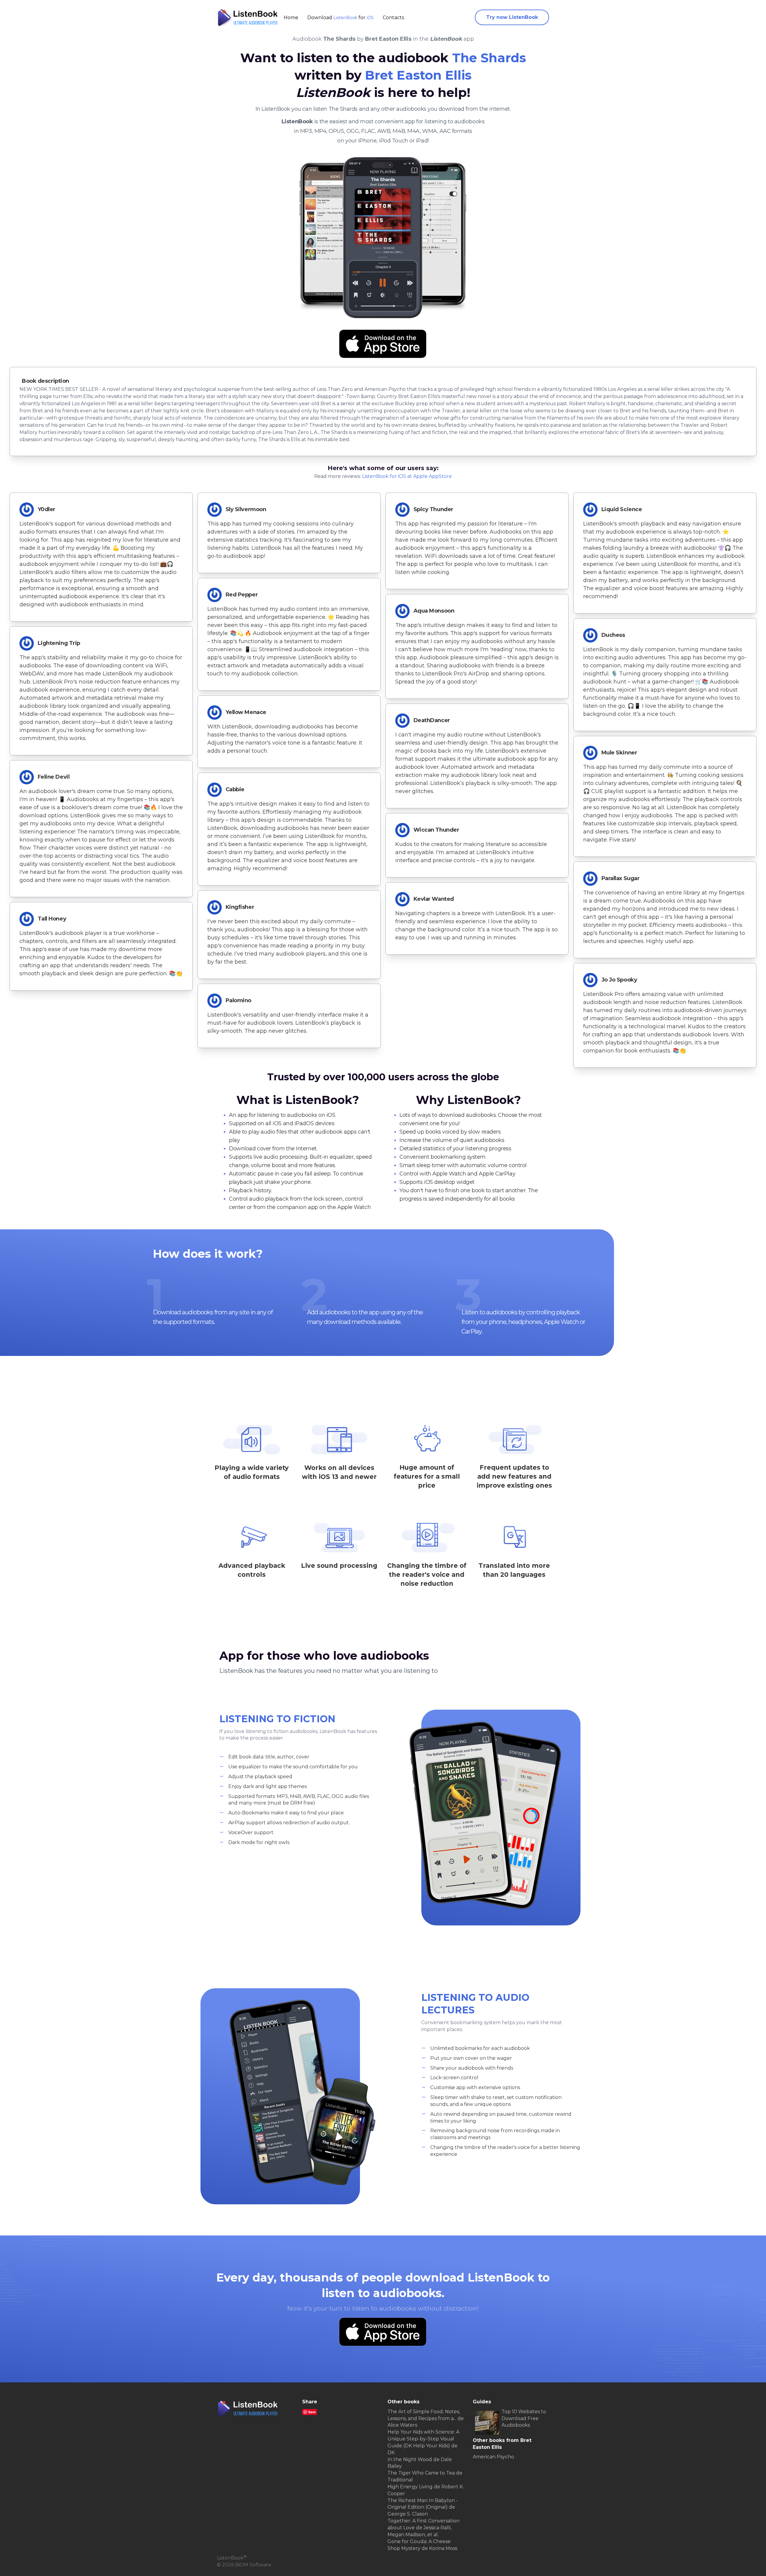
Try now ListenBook (512, 17)
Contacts (393, 18)
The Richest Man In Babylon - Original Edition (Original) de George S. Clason (423, 2507)
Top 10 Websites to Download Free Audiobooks (524, 2418)
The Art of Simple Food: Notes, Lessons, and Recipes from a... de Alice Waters (426, 2418)
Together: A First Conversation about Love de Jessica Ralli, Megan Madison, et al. (424, 2528)
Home (291, 18)
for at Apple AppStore (407, 476)
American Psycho (493, 2457)
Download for (341, 18)
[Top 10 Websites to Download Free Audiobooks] (487, 2423)
